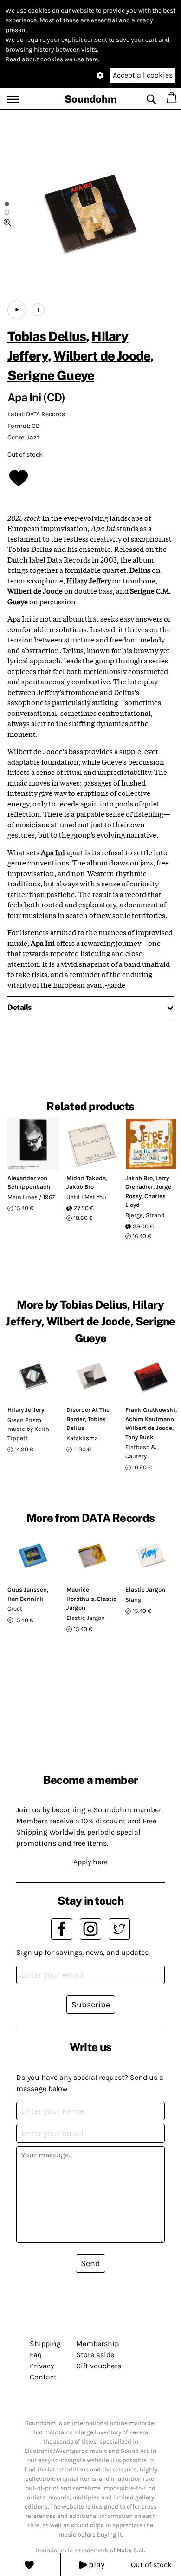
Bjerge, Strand (145, 1215)
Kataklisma (82, 1438)
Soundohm (91, 99)
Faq (36, 2355)
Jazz (33, 437)
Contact (43, 2377)
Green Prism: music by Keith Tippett (28, 1429)
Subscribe (91, 2005)
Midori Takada (86, 1178)
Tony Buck (139, 1437)
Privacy (42, 2366)
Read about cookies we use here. (52, 59)
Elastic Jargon (86, 1618)
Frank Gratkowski (150, 1410)
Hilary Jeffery (26, 1410)
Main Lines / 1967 (31, 1197)
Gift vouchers (99, 2366)
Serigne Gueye (51, 375)
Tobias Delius (47, 336)
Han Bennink (26, 1599)
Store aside (95, 2355)
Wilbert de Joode (102, 356)
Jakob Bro (80, 1187)
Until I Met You (86, 1197)
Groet (15, 1609)
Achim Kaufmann (150, 1419)
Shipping (45, 2343)
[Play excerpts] (17, 310)
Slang (133, 1600)
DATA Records (45, 414)
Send (90, 2263)
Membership (97, 2343)
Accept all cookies (143, 75)
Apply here (90, 1862)
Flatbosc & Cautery (141, 1452)
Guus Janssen (27, 1590)
